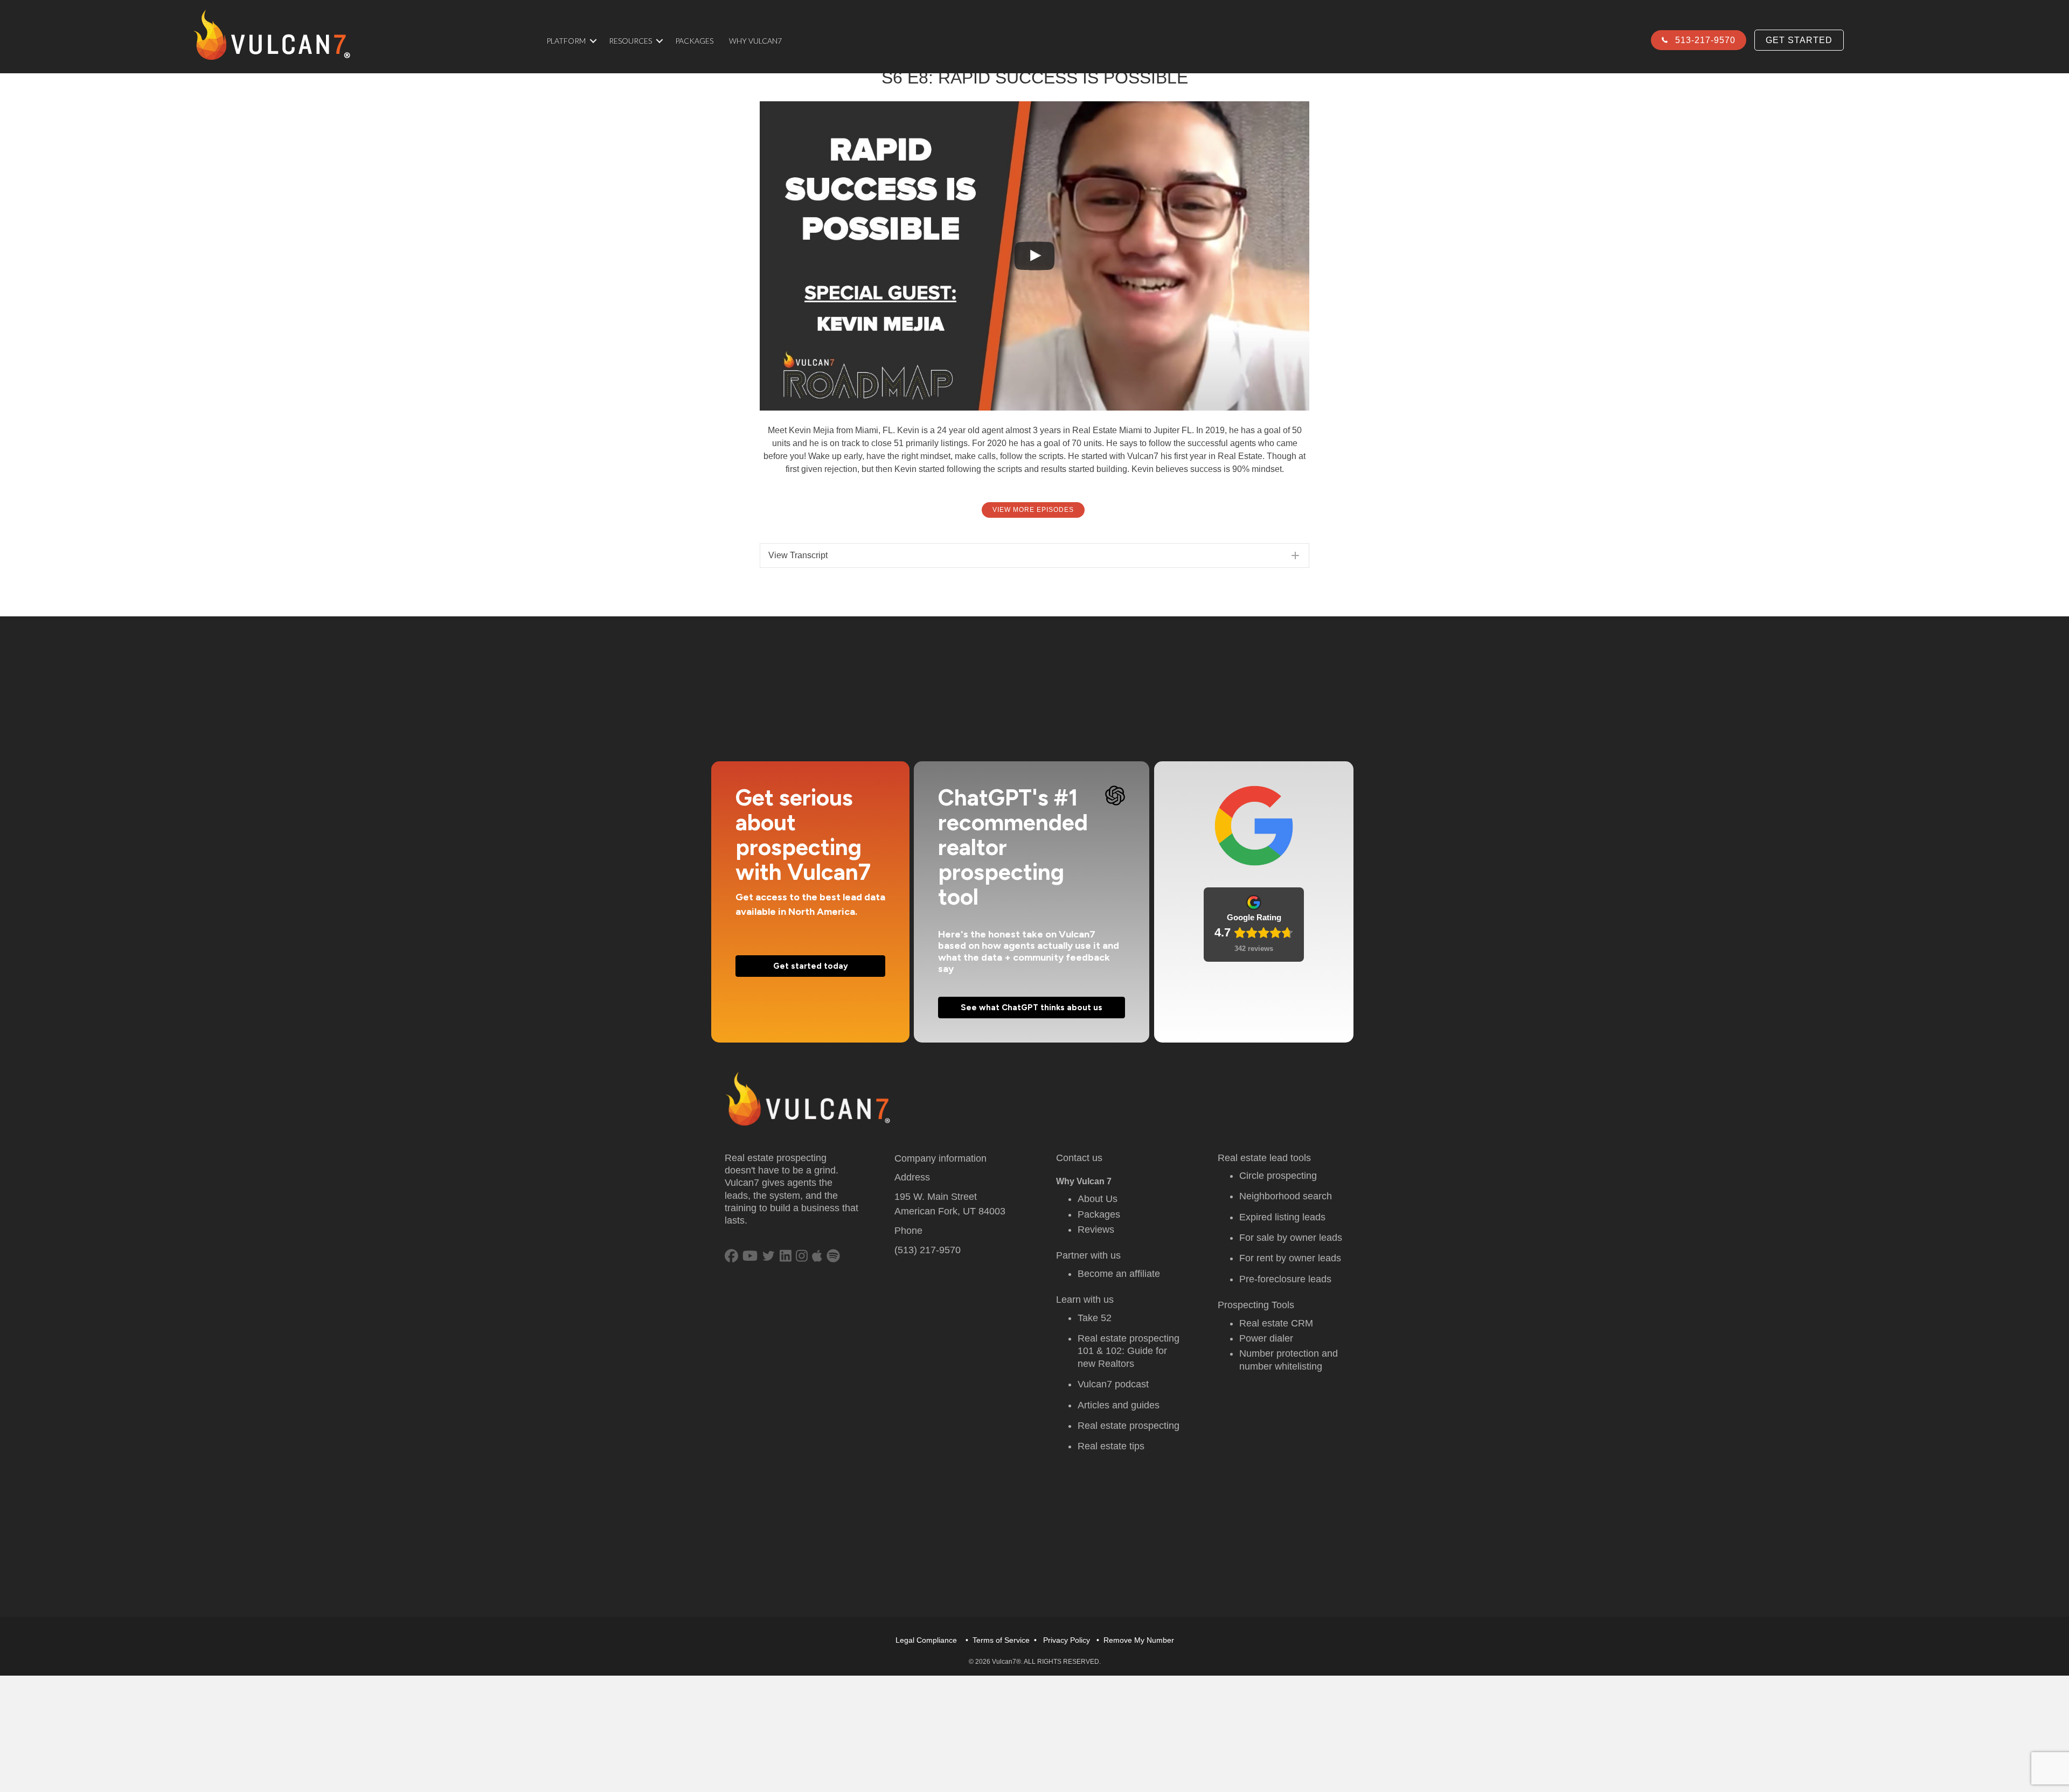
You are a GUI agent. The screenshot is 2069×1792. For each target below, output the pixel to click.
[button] (593, 41)
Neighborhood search (1286, 1196)
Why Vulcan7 (755, 41)
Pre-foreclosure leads (1285, 1279)
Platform (566, 41)
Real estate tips (1111, 1446)
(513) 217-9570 (928, 1250)
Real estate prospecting (1129, 1426)
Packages (694, 41)
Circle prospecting (1278, 1176)
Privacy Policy (1067, 1640)
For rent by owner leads (1290, 1258)
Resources (630, 41)
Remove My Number (1139, 1640)
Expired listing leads (1282, 1217)
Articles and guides (1119, 1405)
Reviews (1096, 1230)
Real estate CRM (1276, 1323)
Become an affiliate (1119, 1274)
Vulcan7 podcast (1113, 1384)
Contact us (1079, 1158)
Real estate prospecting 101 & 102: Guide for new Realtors (1129, 1351)
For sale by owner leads (1291, 1238)
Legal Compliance (926, 1640)
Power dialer (1266, 1338)
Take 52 (1095, 1318)
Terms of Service (1001, 1640)
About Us (1098, 1199)
